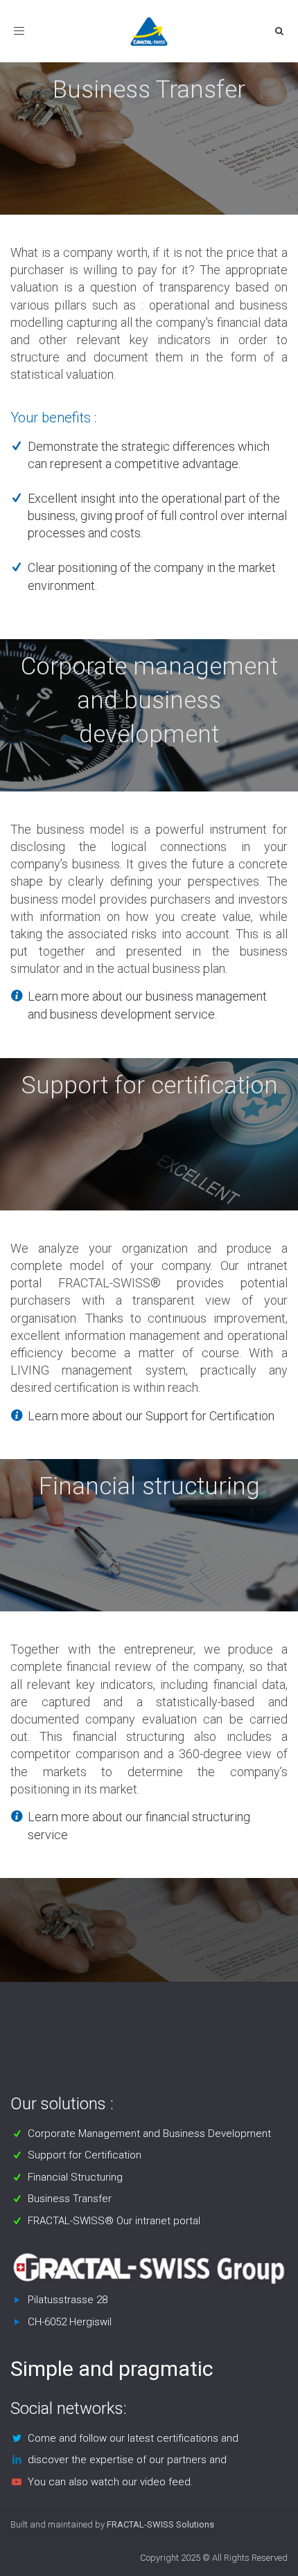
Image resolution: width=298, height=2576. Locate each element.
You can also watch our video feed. (111, 2482)
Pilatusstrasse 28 (68, 2300)
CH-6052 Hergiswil (70, 2322)
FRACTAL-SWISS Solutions (160, 2524)
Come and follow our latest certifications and (133, 2438)
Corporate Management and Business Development (149, 2134)
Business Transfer (70, 2199)
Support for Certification (85, 2155)
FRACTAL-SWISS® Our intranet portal (114, 2221)
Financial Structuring (75, 2177)
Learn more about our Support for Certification (151, 1416)
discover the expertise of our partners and (127, 2460)
